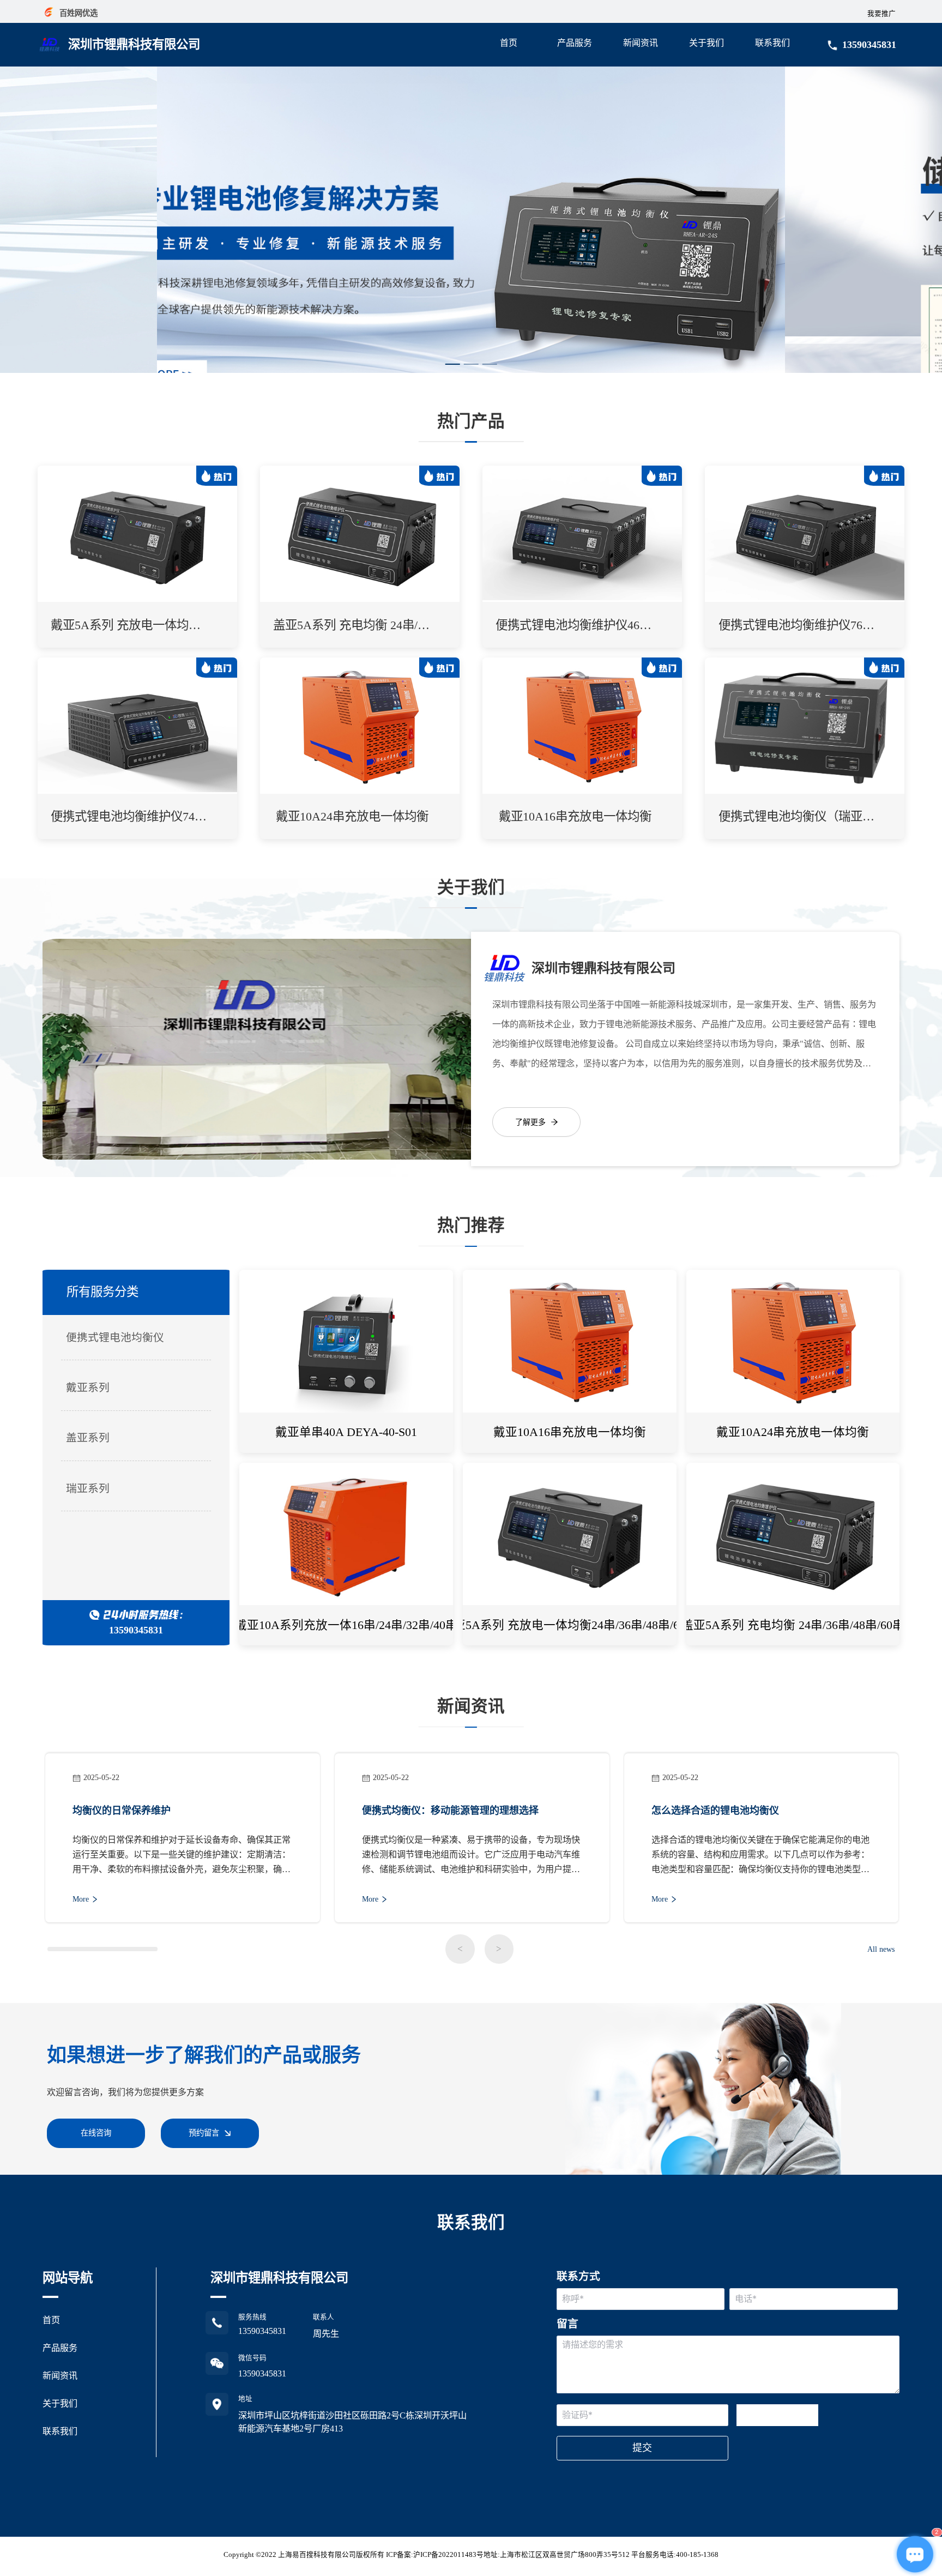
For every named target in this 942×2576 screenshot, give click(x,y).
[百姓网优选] (48, 9)
